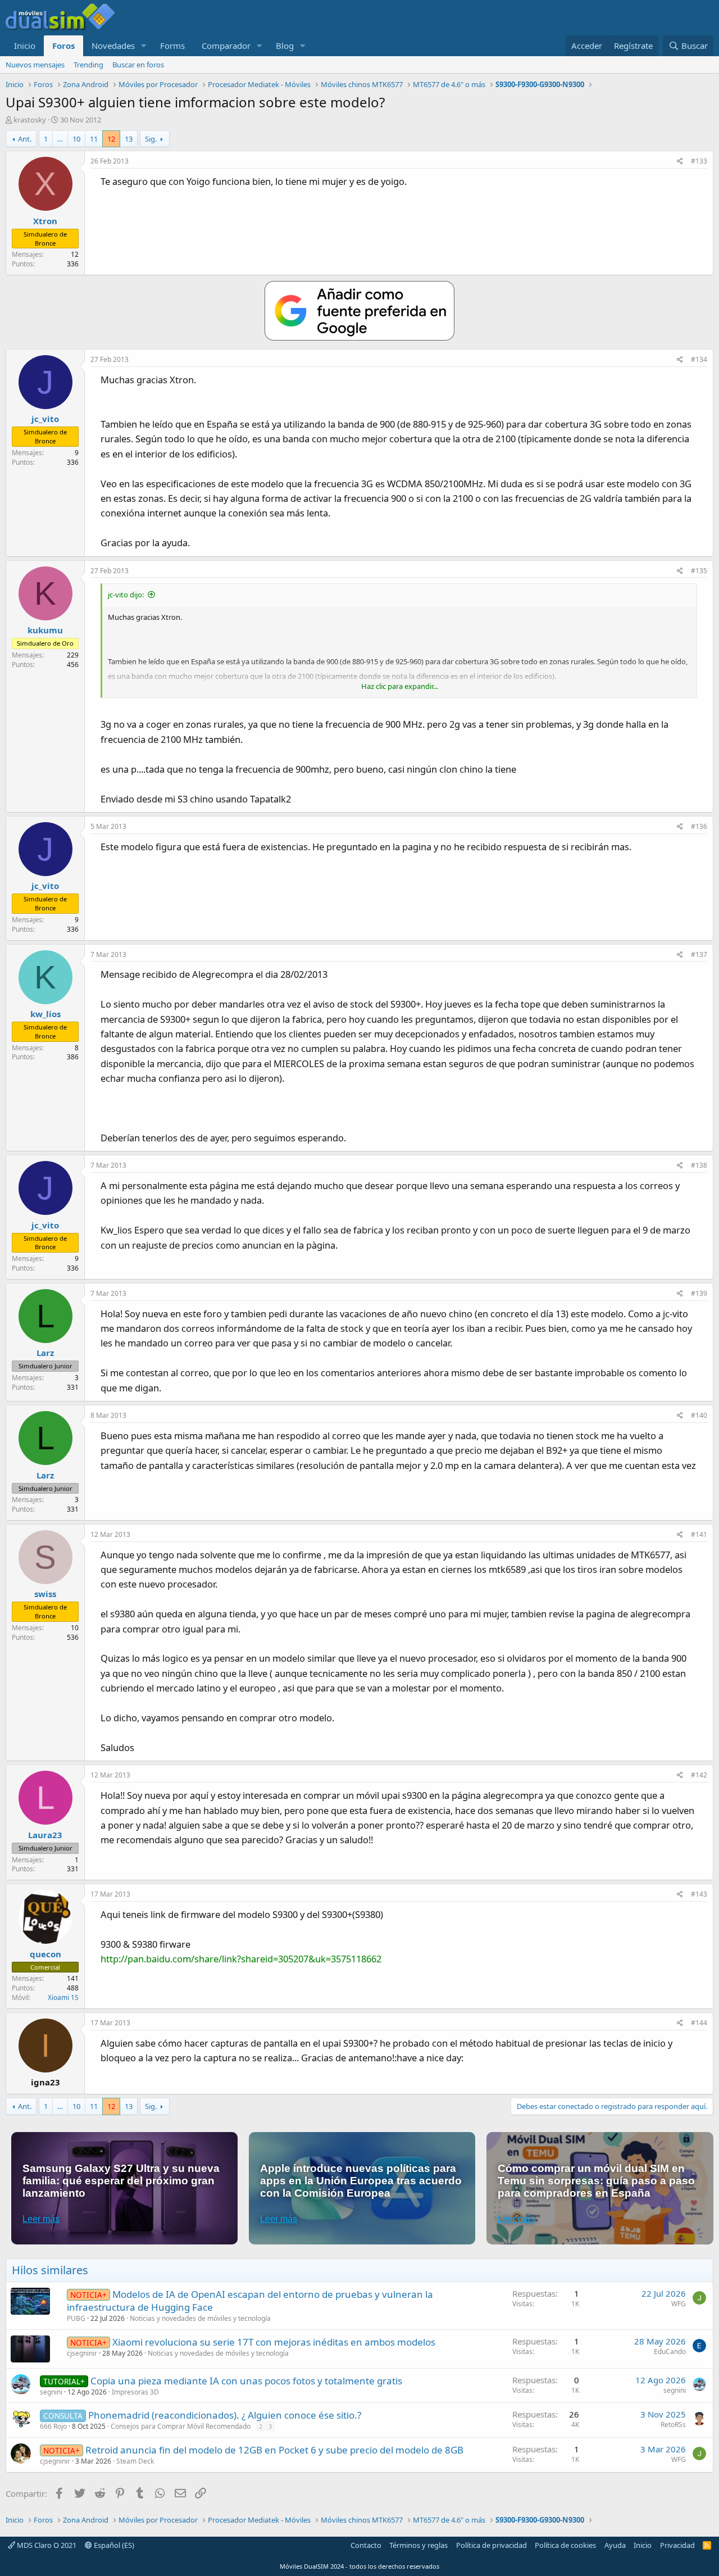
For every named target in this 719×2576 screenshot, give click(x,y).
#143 (699, 1894)
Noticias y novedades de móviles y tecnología (200, 2318)
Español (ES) (113, 2545)
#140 (699, 1415)
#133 (699, 161)
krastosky (30, 120)
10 (76, 139)
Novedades (113, 46)
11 (94, 139)
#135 (699, 571)
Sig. (151, 139)
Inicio (25, 46)
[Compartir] (680, 162)
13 (129, 139)
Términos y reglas (418, 2545)
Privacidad (677, 2545)
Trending (88, 65)
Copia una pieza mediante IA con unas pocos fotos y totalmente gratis (246, 2381)
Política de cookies (565, 2545)
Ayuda (615, 2545)
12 (111, 139)
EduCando (670, 2351)
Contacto (366, 2545)
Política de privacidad (492, 2545)
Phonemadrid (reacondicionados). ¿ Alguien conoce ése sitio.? (225, 2415)
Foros (63, 46)
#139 (699, 1293)
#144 (699, 2023)
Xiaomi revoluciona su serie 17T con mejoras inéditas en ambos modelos (274, 2342)
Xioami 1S (63, 1997)
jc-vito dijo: (126, 595)
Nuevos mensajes (35, 65)
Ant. (25, 139)
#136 (699, 826)
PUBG (76, 2318)
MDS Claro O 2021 (46, 2545)
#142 (699, 1775)
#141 (699, 1534)
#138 (699, 1165)
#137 (699, 954)
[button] (144, 46)
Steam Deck (135, 2461)
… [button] (60, 139)
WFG (679, 2304)
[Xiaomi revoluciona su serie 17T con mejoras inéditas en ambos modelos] (30, 2349)
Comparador (226, 46)
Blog (285, 46)
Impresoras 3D (135, 2392)
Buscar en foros (138, 65)
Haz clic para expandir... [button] (400, 686)
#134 (699, 359)
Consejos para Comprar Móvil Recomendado (181, 2426)
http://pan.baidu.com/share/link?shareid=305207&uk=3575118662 (241, 1959)
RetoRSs (673, 2425)
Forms (172, 46)
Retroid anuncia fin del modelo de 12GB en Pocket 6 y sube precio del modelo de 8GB (274, 2450)
